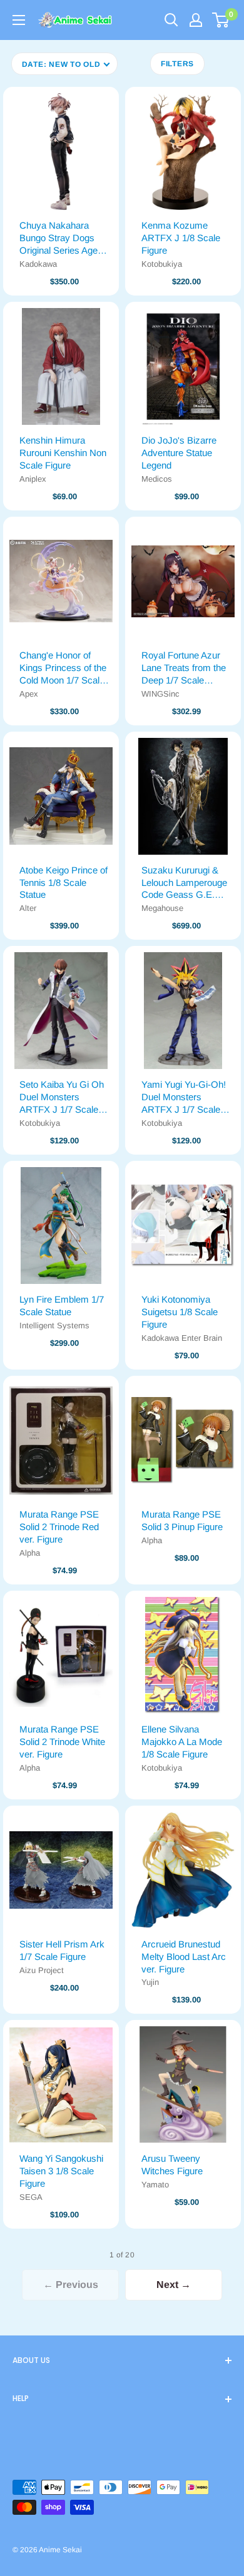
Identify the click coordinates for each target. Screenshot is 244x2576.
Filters (177, 64)
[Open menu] (19, 20)
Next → (174, 2285)
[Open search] (171, 20)
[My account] (196, 20)
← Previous (71, 2285)
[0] (221, 20)
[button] (64, 64)
